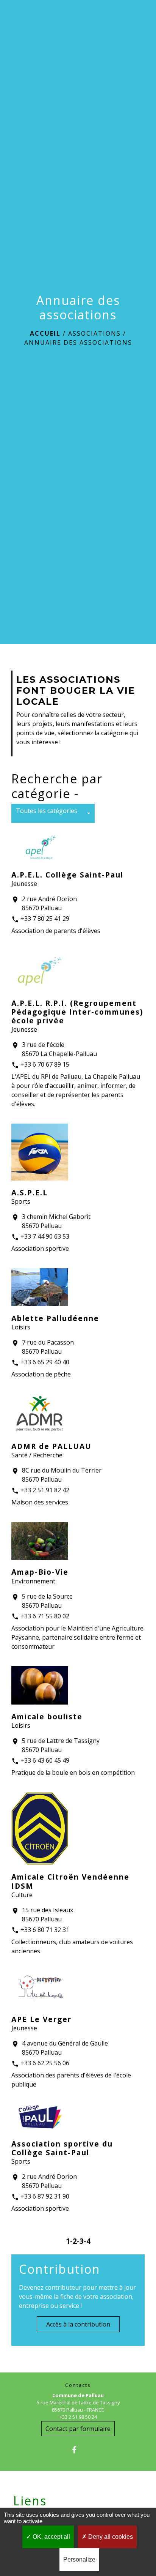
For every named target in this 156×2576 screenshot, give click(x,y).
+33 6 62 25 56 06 (45, 2063)
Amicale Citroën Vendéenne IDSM (70, 1881)
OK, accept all (51, 2537)
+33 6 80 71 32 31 (45, 1930)
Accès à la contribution (78, 2324)
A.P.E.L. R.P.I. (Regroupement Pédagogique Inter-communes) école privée (77, 1012)
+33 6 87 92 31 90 (45, 2196)
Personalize (79, 2559)
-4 (87, 2241)
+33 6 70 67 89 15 (45, 1064)
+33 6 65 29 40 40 (45, 1362)
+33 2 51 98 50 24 (78, 2417)
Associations (94, 333)
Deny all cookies (110, 2537)
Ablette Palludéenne (55, 1318)
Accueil (45, 333)
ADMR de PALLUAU (51, 1446)
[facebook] (78, 2450)
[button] (53, 813)
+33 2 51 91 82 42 (45, 1490)
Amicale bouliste (47, 1717)
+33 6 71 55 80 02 (45, 1616)
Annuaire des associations (78, 343)
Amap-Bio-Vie (40, 1572)
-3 (80, 2241)
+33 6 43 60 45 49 (45, 1760)
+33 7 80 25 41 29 (45, 919)
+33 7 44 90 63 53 (45, 1236)
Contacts (78, 2385)
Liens (30, 2501)
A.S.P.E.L (30, 1193)
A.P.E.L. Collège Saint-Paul (67, 875)
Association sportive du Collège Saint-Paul (62, 2148)
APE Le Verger (41, 2019)
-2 (73, 2241)
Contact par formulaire (78, 2429)
